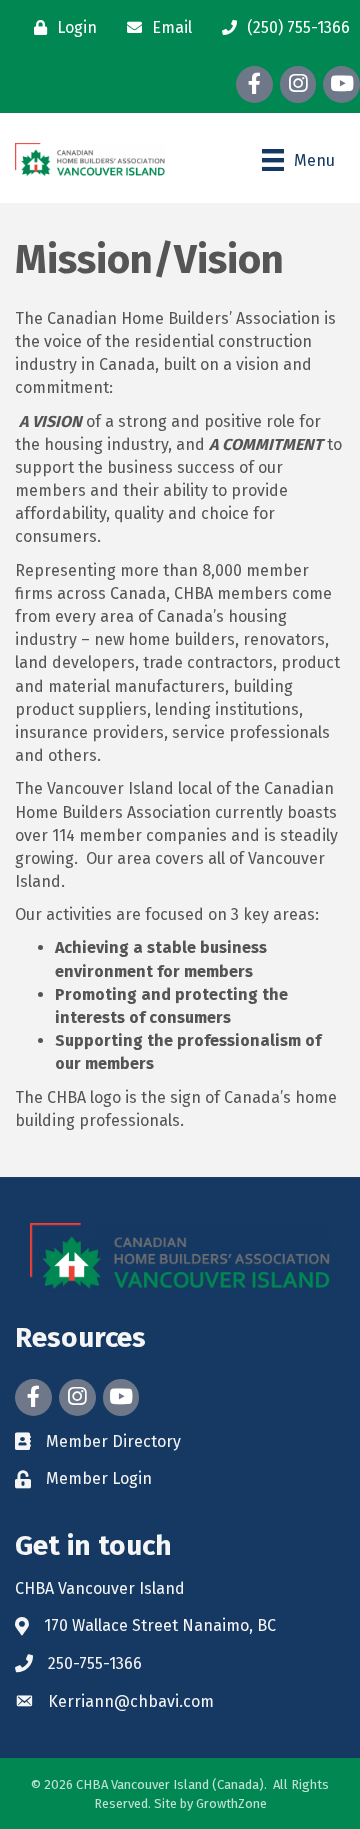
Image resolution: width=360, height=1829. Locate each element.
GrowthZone (231, 1803)
